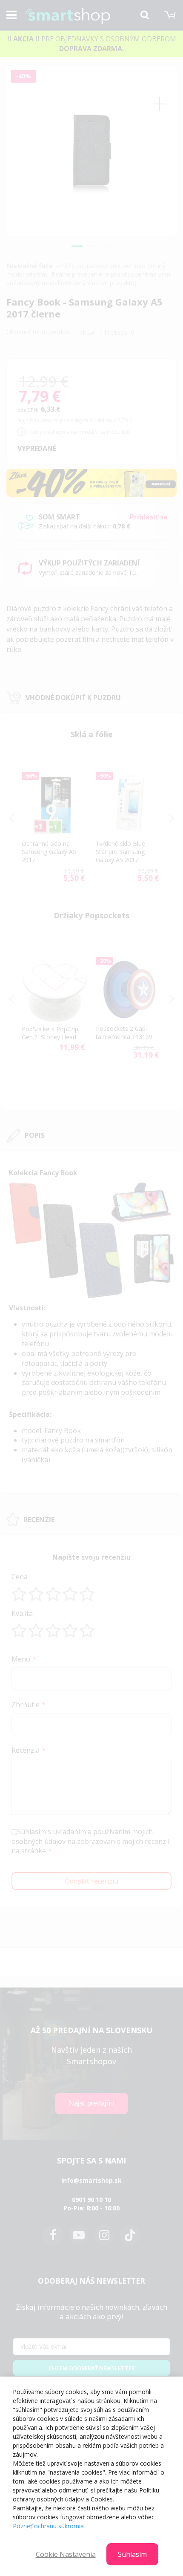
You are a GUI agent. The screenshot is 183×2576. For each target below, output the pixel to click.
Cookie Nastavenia (66, 2554)
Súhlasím (132, 2554)
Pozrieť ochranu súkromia (48, 2526)
